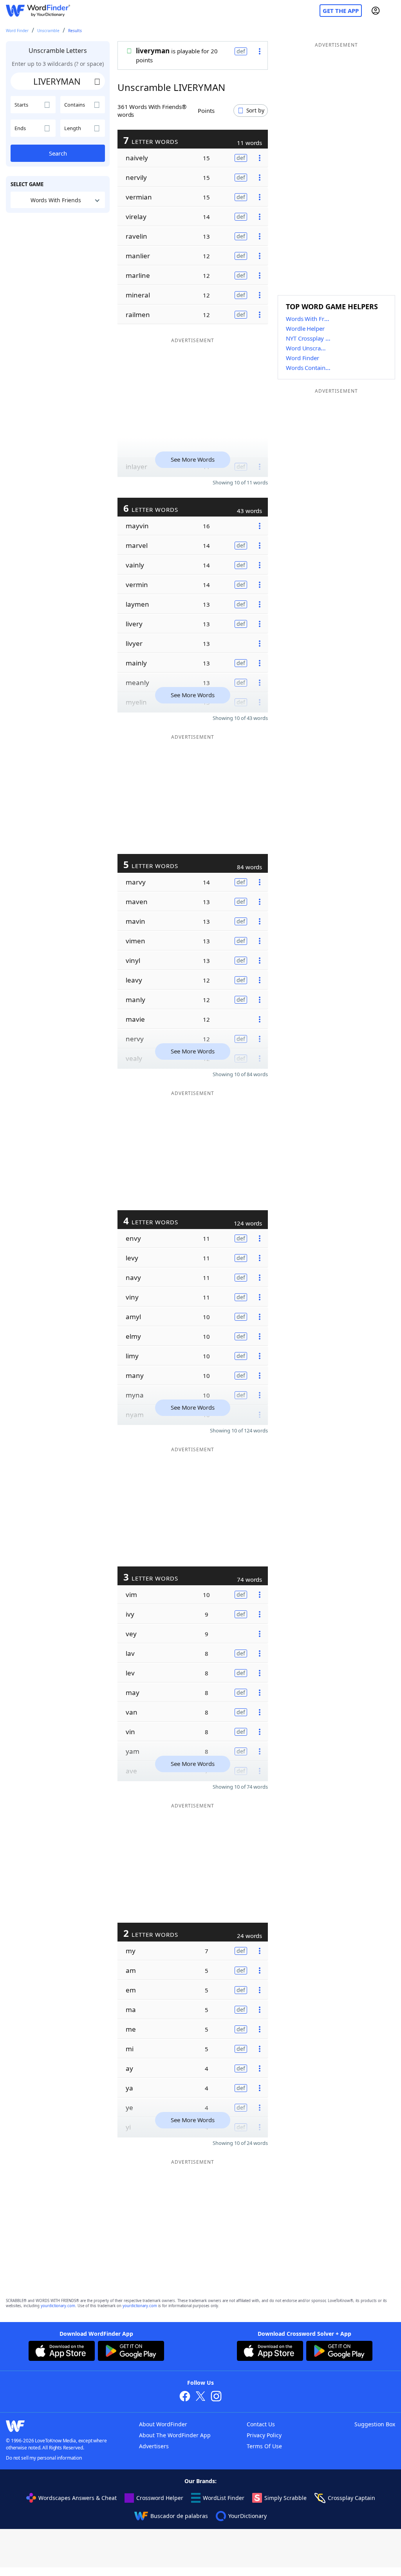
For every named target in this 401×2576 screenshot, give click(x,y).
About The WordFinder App (175, 2435)
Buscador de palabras (179, 2516)
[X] (200, 2397)
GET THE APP (341, 11)
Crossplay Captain (351, 2498)
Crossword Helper (160, 2498)
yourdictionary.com (58, 2306)
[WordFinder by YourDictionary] (38, 11)
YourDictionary (247, 2516)
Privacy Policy (264, 2435)
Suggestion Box (375, 2424)
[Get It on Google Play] (131, 2352)
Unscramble (48, 31)
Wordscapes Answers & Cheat (78, 2498)
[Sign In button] (376, 11)
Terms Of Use (264, 2446)
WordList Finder (224, 2498)
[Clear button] (97, 81)
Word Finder (17, 31)
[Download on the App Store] (62, 2352)
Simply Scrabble (285, 2498)
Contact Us (261, 2424)
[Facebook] (185, 2397)
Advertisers (154, 2446)
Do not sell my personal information (44, 2458)
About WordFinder (163, 2424)
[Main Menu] (392, 11)
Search (58, 153)
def (241, 51)
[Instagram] (216, 2397)
